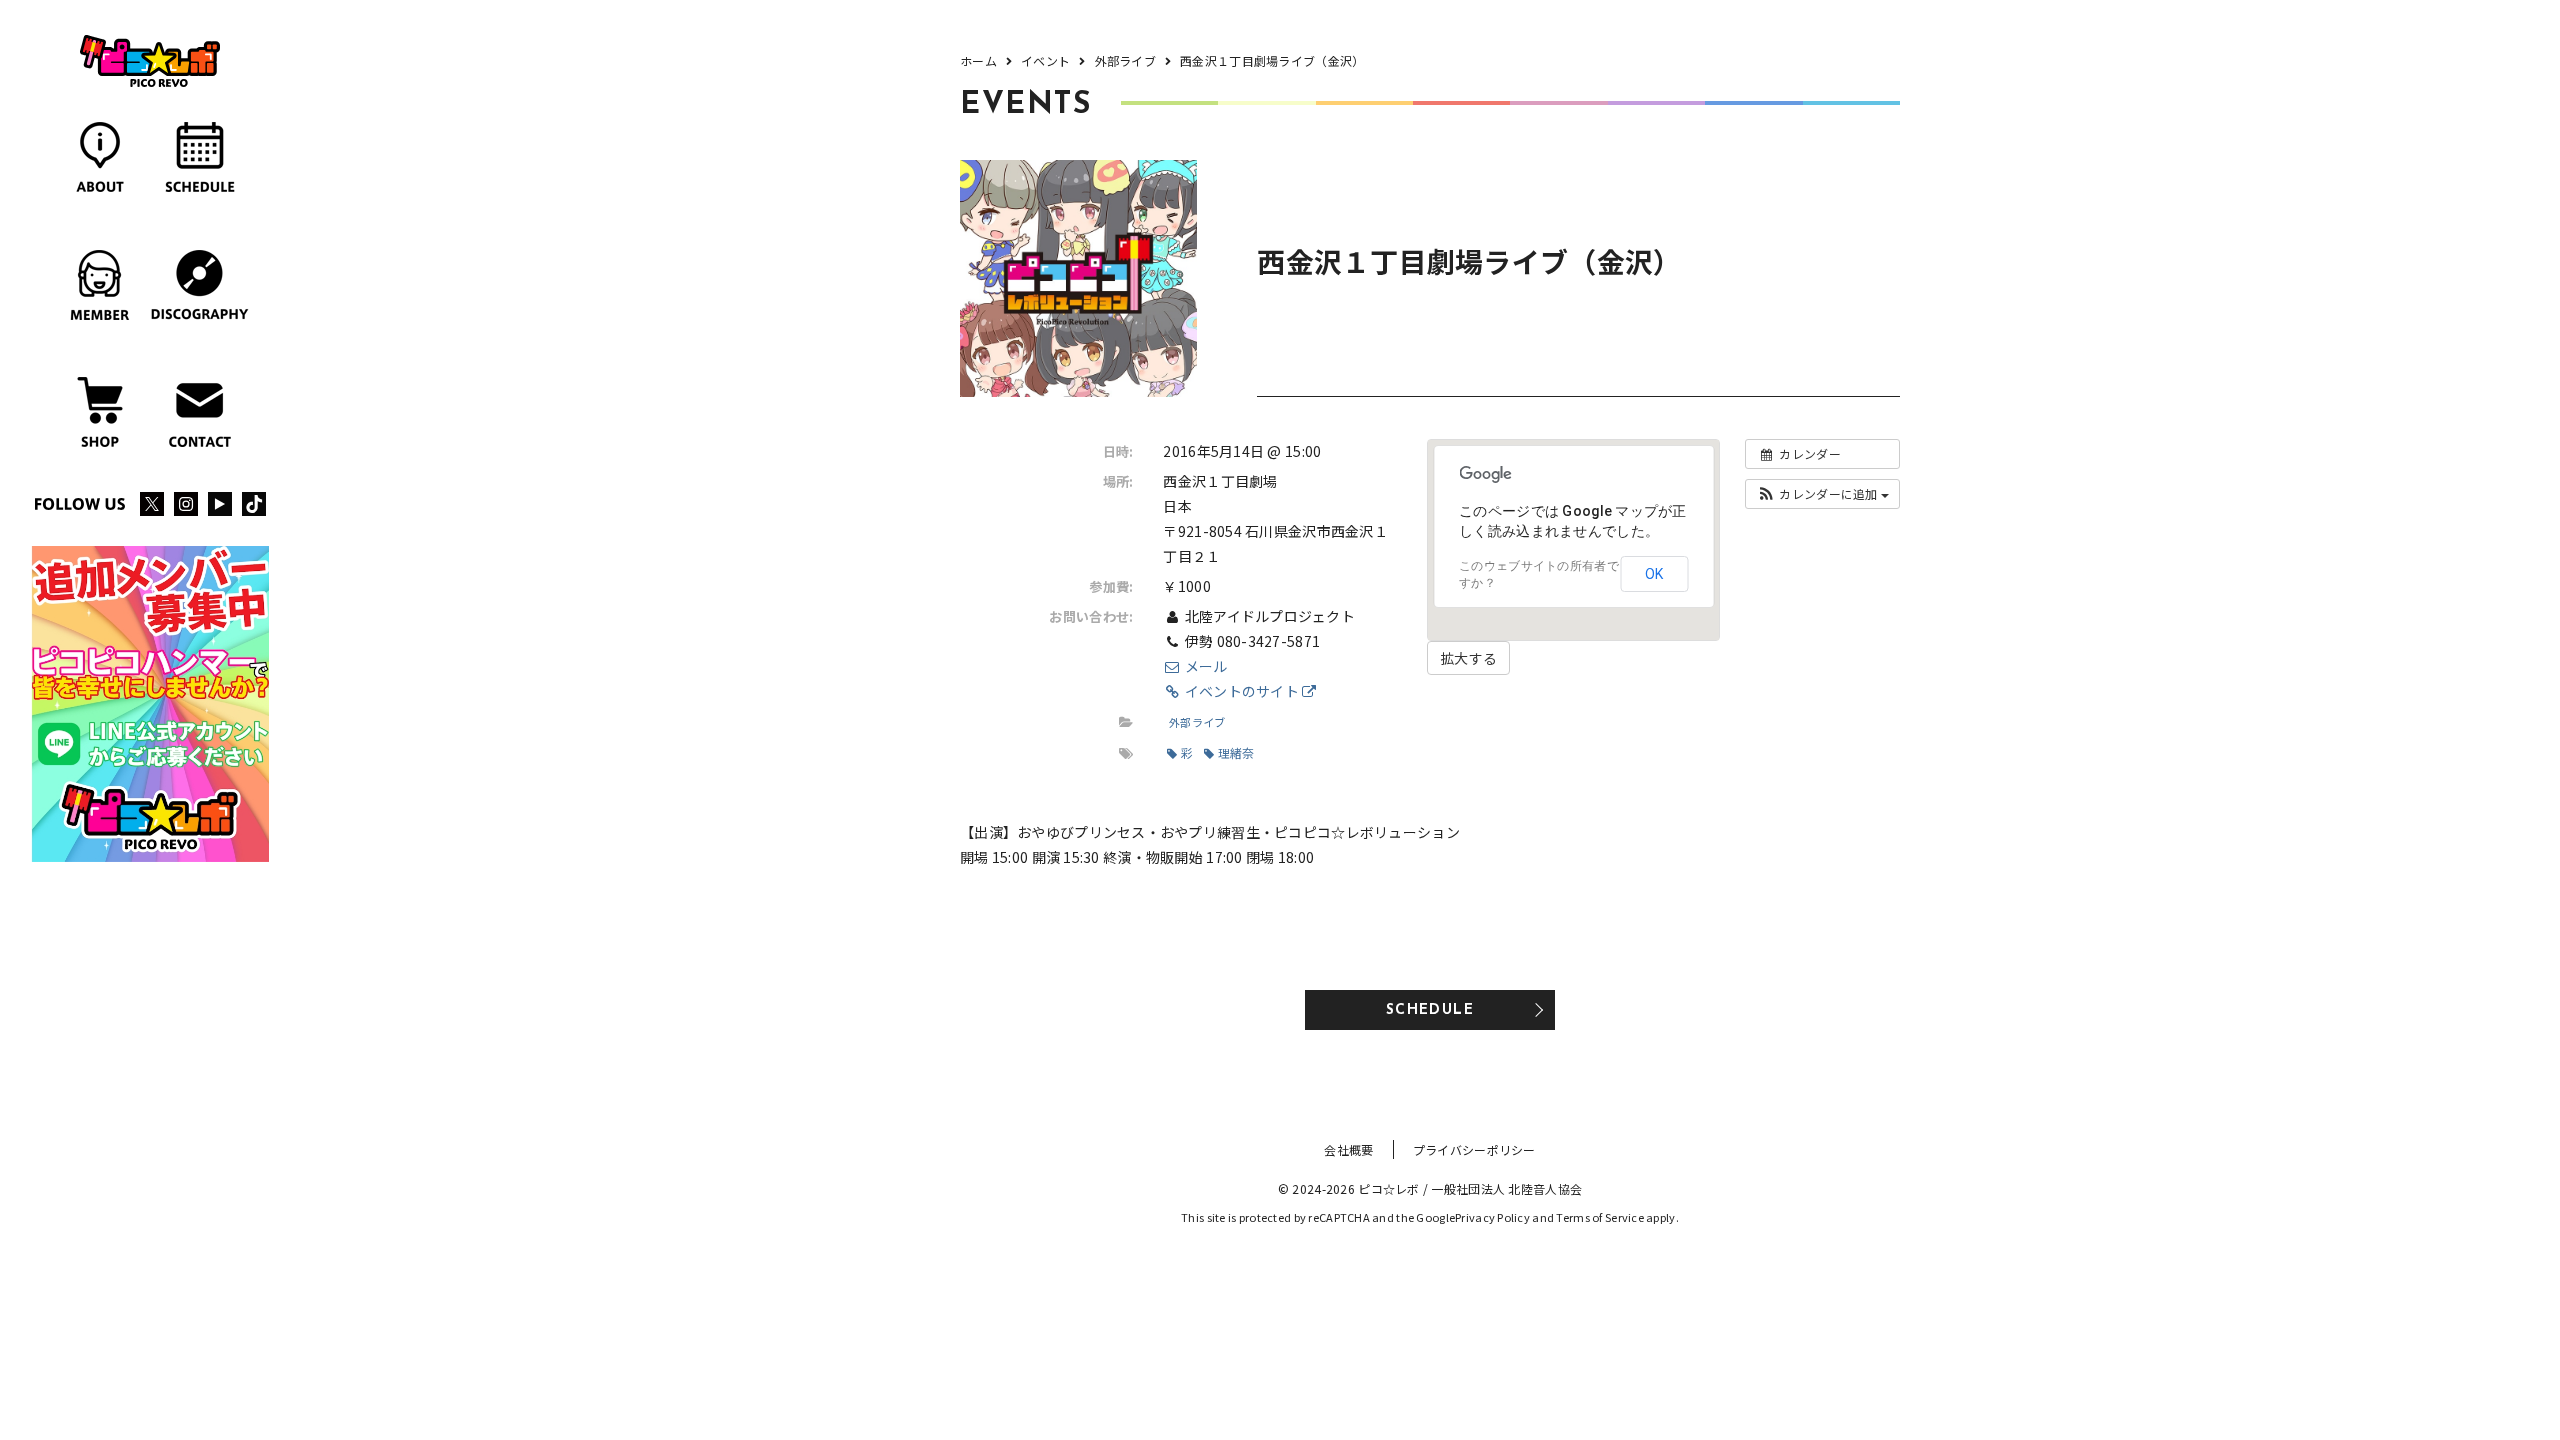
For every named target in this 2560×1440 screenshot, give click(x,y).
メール (1204, 666)
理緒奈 (1236, 752)
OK (1654, 574)
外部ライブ (1197, 722)
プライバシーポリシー (1474, 1149)
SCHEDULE (1430, 1010)
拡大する (1468, 658)
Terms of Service (1599, 1217)
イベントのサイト (1241, 691)
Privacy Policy (1492, 1217)
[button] (1822, 494)
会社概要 (1348, 1149)
